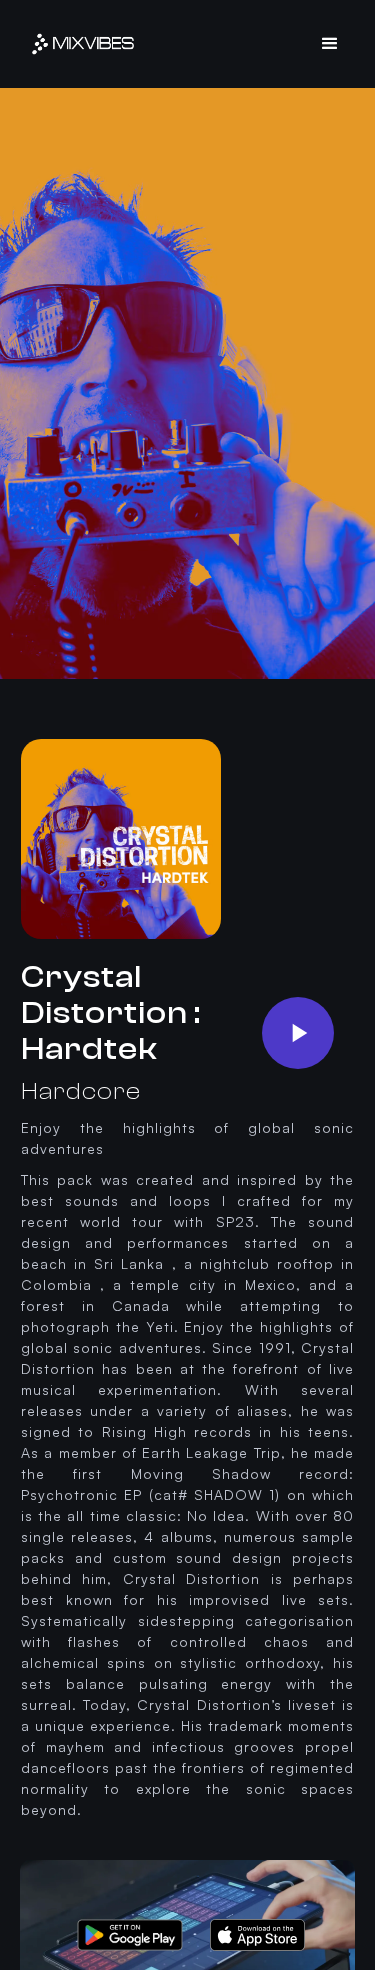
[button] (330, 44)
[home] (83, 44)
